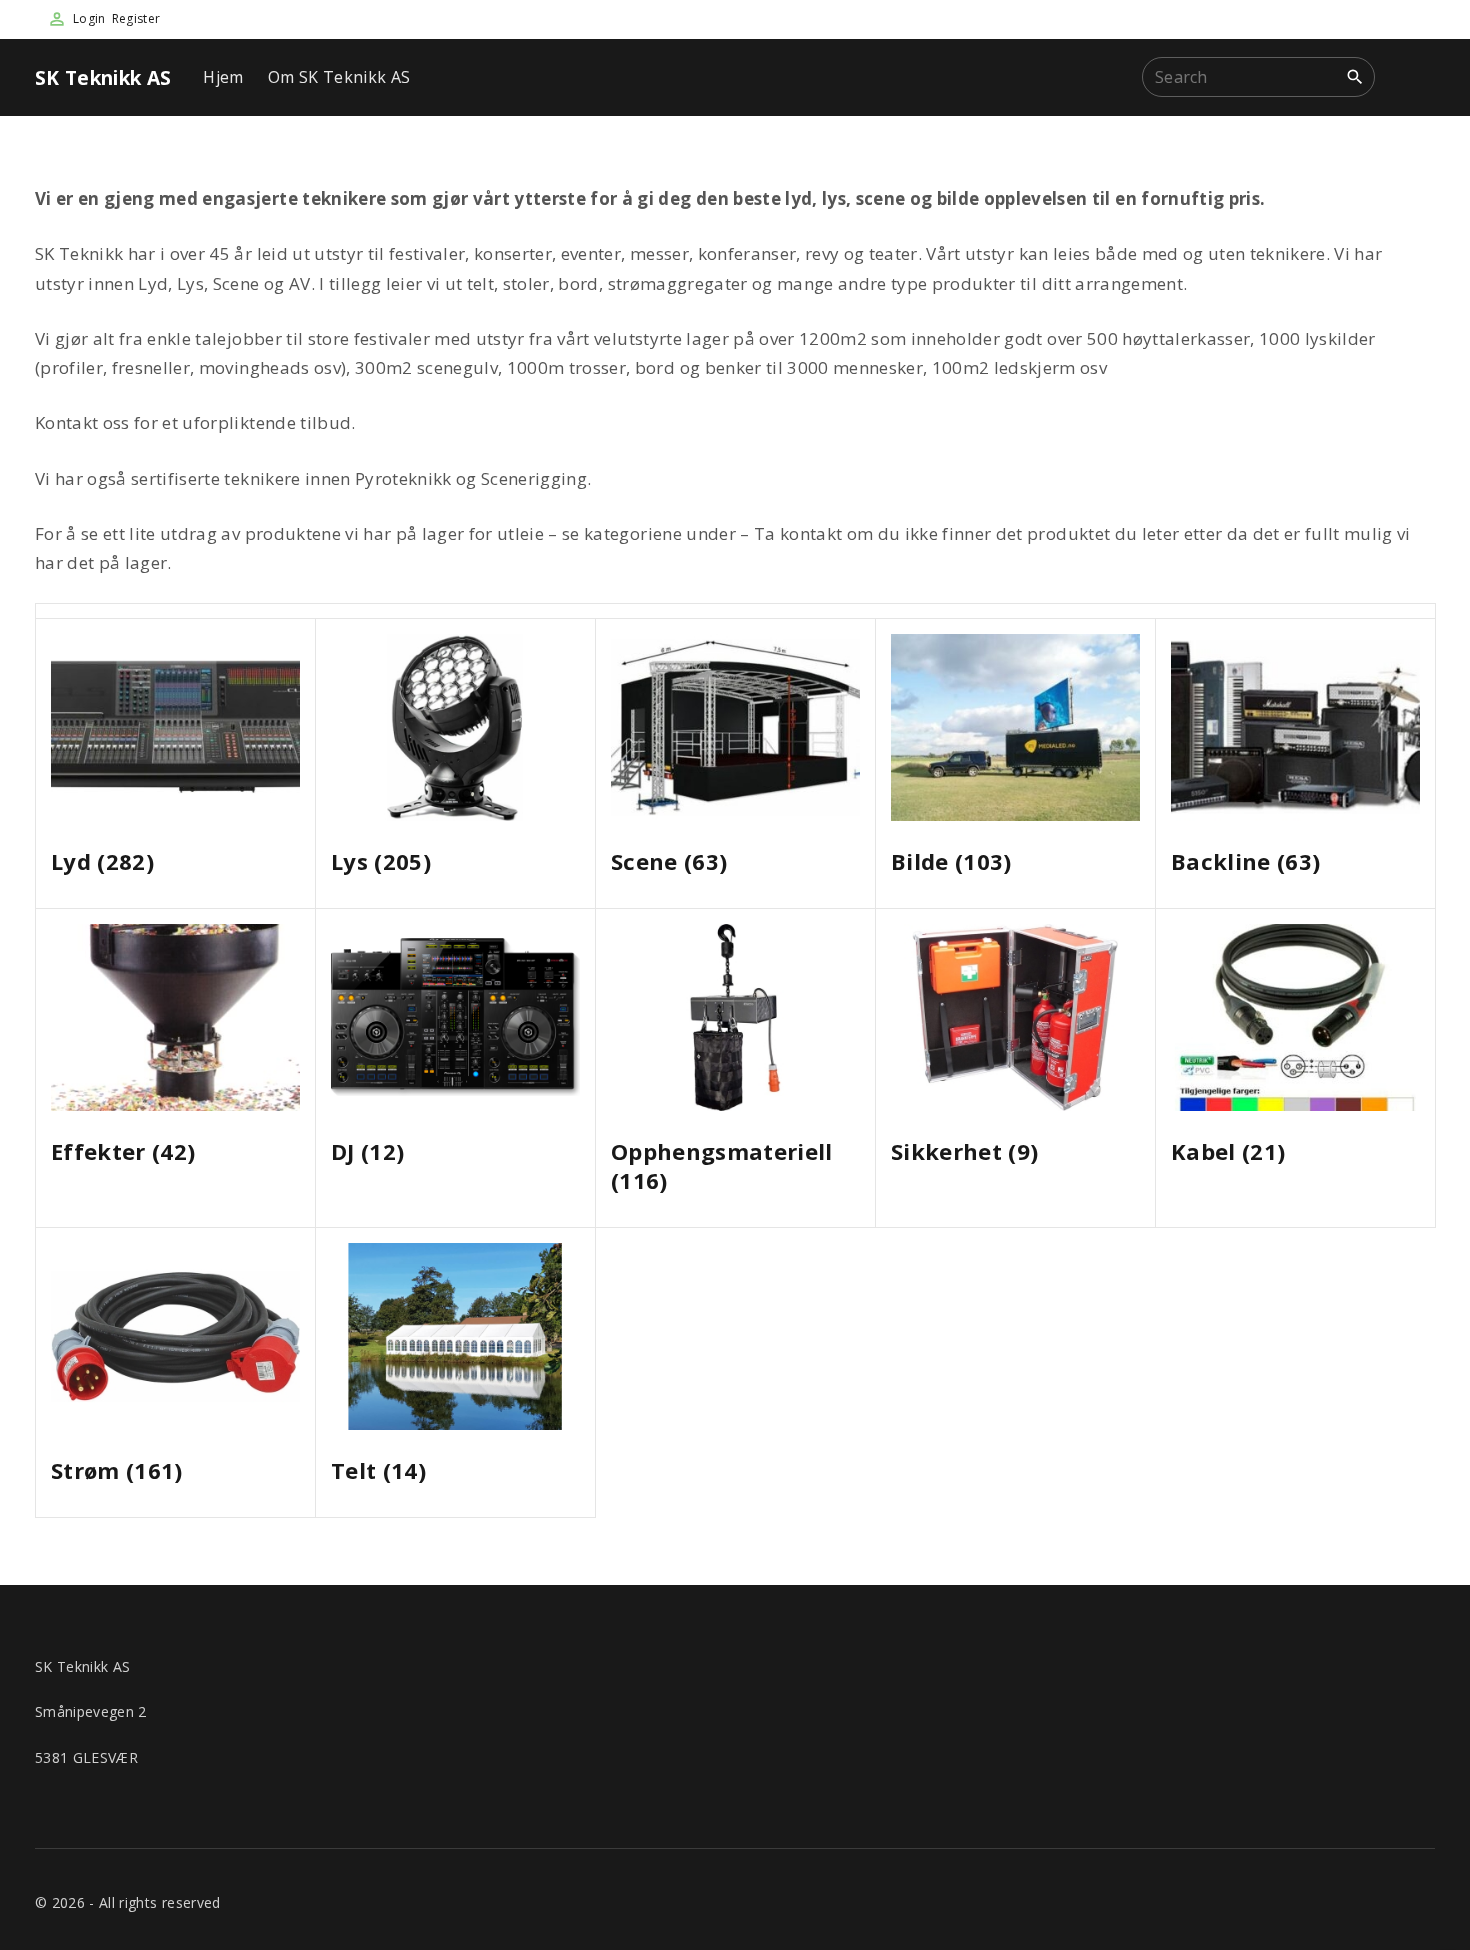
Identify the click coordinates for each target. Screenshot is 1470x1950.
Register (136, 18)
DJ (367, 1151)
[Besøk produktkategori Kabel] (1295, 1017)
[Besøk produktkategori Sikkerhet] (1015, 1017)
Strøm (117, 1470)
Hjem (223, 77)
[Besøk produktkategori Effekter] (175, 1017)
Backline (1245, 861)
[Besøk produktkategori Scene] (735, 727)
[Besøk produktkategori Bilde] (1015, 727)
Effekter (123, 1151)
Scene (669, 861)
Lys (381, 861)
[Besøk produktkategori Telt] (455, 1336)
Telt (378, 1470)
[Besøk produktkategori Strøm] (175, 1336)
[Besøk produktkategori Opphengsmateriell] (735, 1017)
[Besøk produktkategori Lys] (455, 727)
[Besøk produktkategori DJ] (455, 1017)
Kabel (1228, 1151)
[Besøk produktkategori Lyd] (175, 727)
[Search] (1355, 76)
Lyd (102, 861)
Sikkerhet (964, 1151)
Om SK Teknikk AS (339, 77)
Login (89, 18)
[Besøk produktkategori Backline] (1295, 727)
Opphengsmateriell (722, 1165)
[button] (1413, 77)
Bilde (951, 861)
